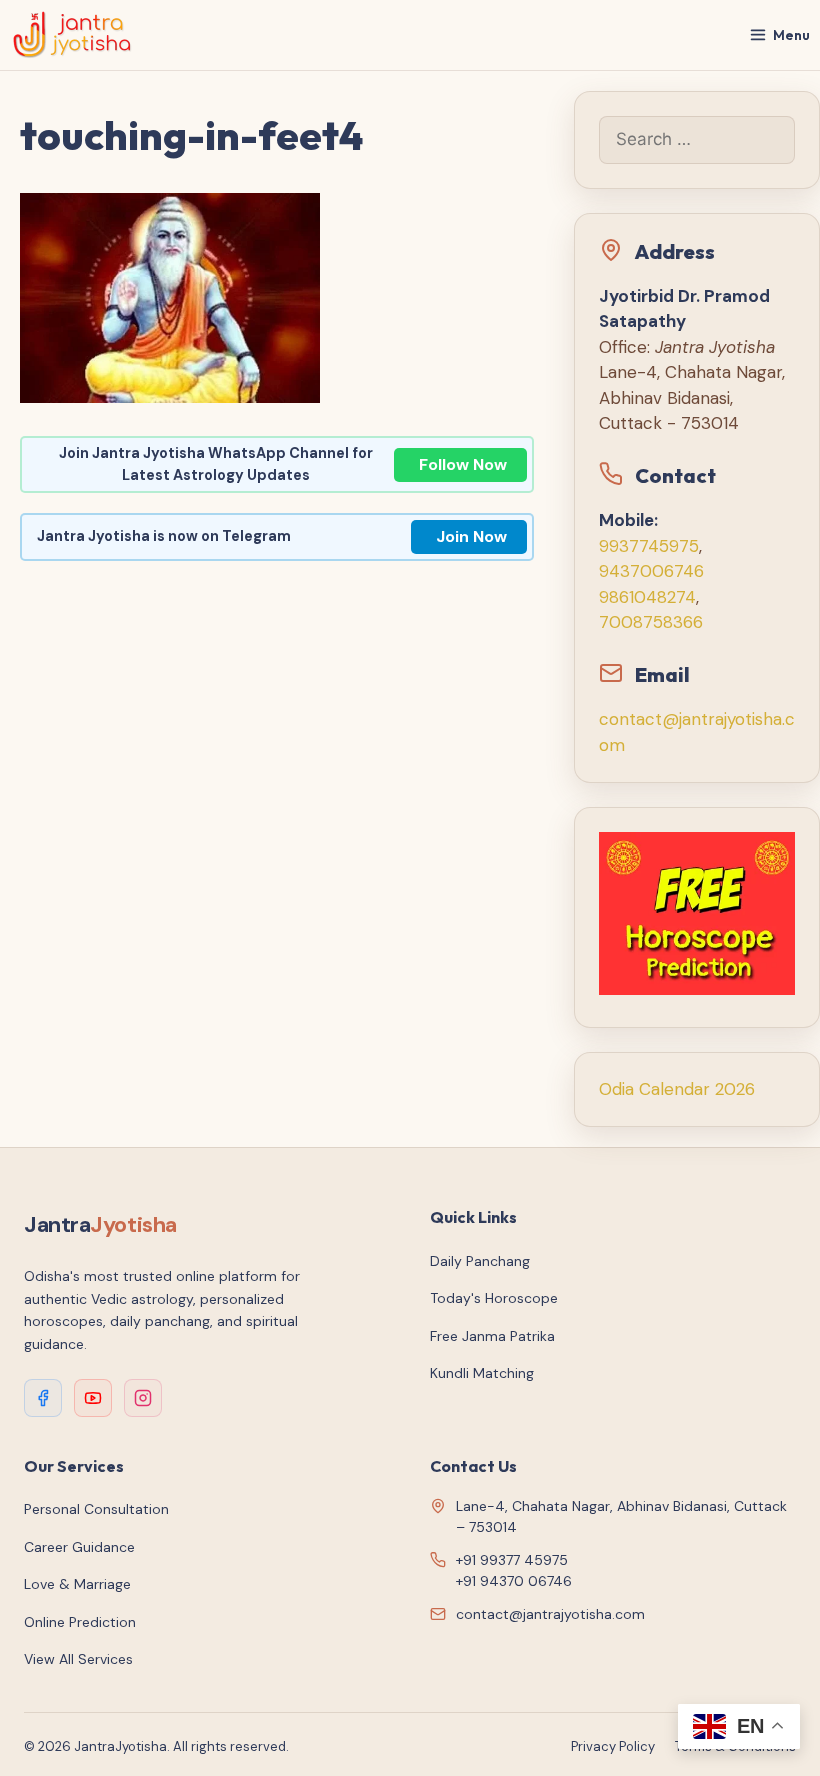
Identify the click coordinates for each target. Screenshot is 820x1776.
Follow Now (463, 464)
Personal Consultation (96, 1509)
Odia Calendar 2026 (677, 1089)
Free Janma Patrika (492, 1336)
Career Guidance (79, 1547)
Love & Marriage (77, 1584)
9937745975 (649, 546)
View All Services (78, 1659)
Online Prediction (80, 1622)
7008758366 (651, 622)
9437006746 (651, 571)
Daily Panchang (480, 1261)
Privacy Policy (613, 1746)
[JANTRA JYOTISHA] (72, 35)
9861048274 (647, 597)
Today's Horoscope (494, 1298)
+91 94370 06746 (514, 1581)
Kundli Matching (482, 1373)
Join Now (471, 536)
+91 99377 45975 (512, 1560)
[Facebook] (43, 1398)
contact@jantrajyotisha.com (550, 1614)
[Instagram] (143, 1398)
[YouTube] (93, 1398)
